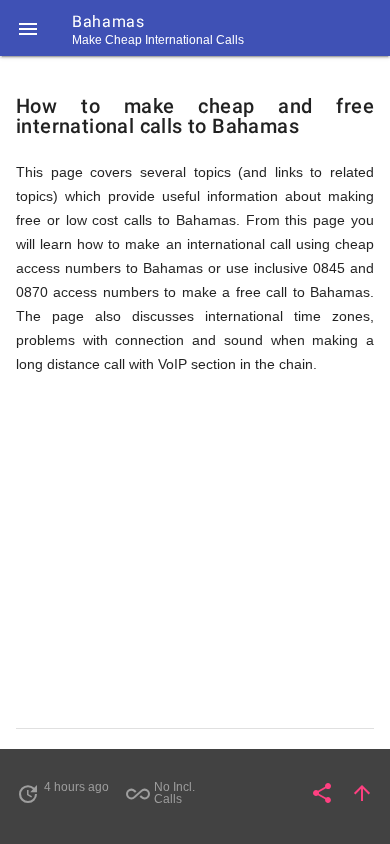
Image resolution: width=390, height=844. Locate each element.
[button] (28, 28)
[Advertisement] (195, 552)
